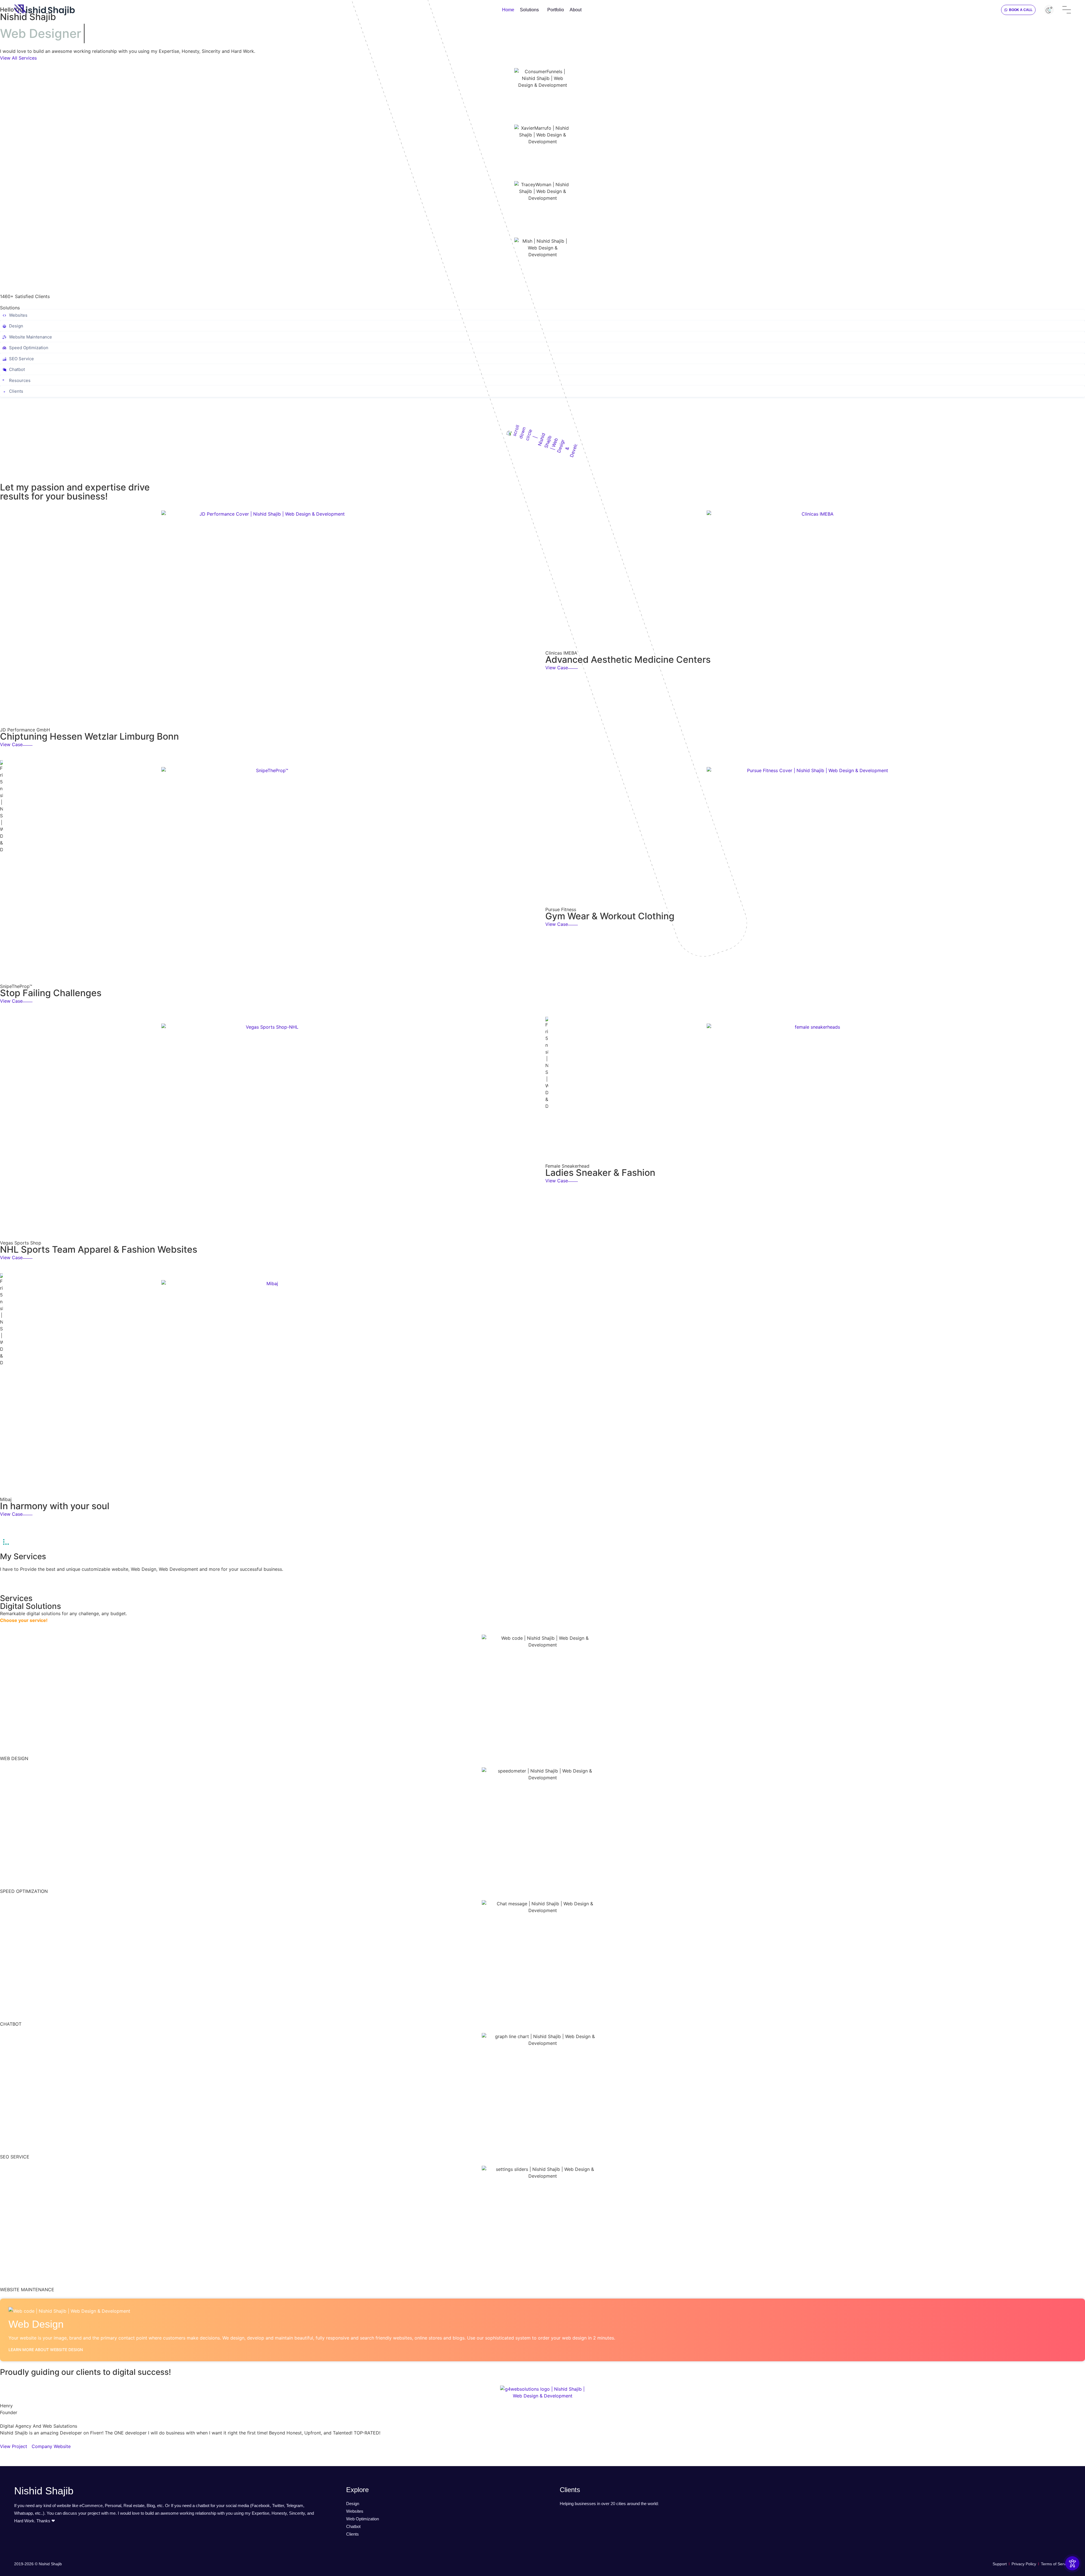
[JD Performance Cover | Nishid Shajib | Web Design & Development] (270, 619)
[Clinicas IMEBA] (815, 581)
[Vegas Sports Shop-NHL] (270, 1132)
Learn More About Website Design (46, 2350)
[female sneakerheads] (815, 1094)
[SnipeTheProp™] (270, 876)
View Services (15, 1580)
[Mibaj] (270, 1389)
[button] (1018, 10)
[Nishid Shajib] (45, 10)
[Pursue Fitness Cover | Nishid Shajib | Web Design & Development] (815, 837)
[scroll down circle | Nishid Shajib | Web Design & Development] (542, 440)
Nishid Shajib (44, 2491)
